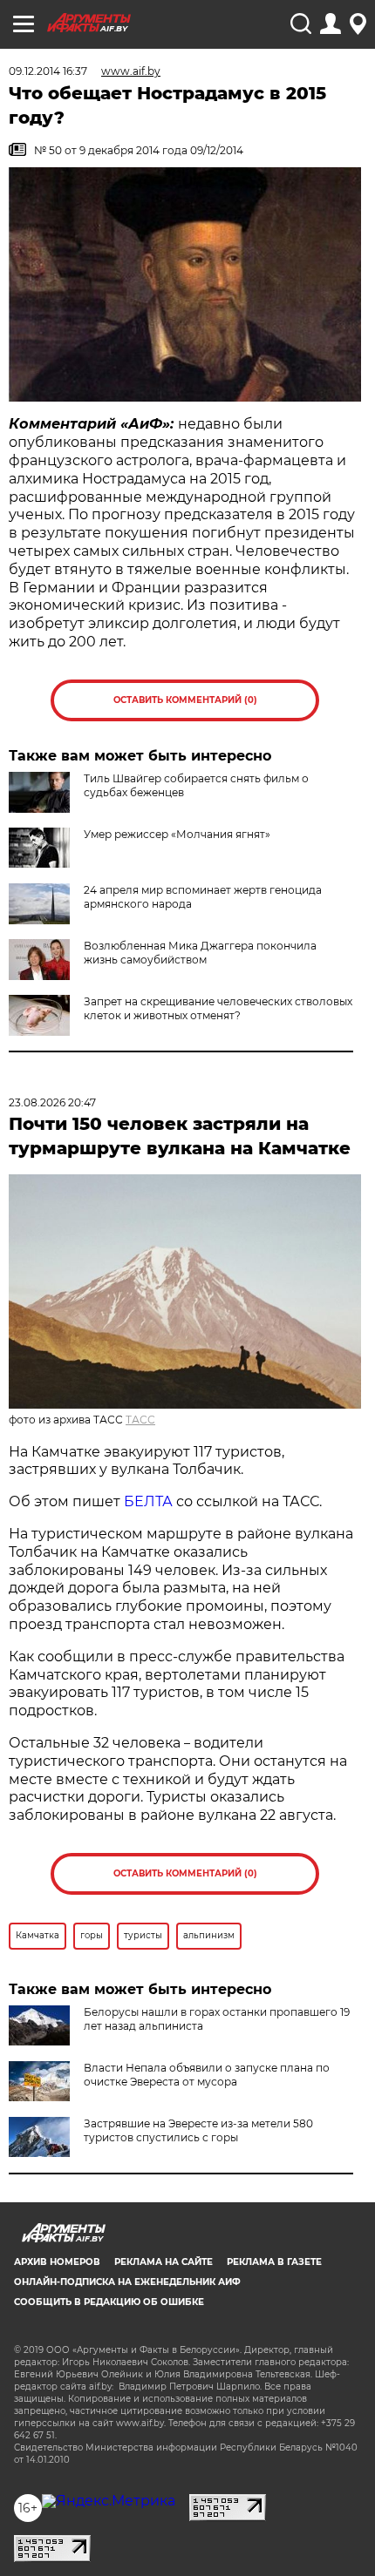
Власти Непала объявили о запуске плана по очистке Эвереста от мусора (207, 2075)
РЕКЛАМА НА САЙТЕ (164, 2262)
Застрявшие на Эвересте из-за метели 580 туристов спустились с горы (198, 2130)
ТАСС (140, 1420)
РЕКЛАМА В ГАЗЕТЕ (274, 2262)
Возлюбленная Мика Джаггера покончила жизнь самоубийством (200, 953)
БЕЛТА (148, 1501)
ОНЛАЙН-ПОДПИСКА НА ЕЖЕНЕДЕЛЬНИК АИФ (127, 2282)
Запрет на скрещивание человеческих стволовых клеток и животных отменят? (218, 1008)
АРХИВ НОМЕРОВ (57, 2262)
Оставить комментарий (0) (185, 700)
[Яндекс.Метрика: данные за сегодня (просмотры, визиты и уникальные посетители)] (109, 2501)
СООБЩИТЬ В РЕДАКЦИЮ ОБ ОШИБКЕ (109, 2302)
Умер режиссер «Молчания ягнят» (177, 834)
